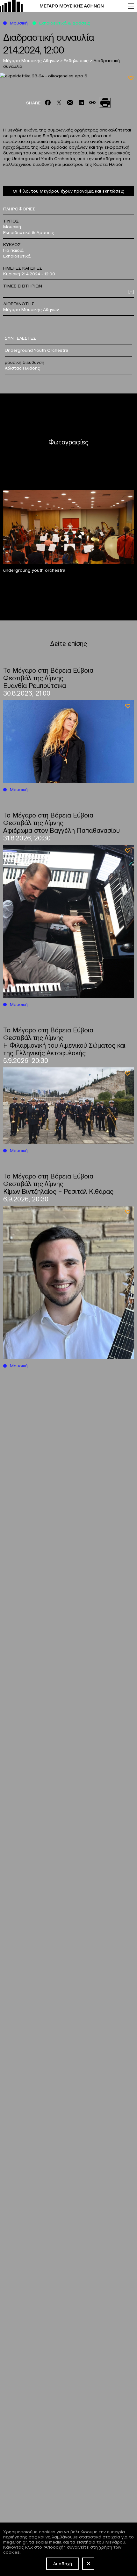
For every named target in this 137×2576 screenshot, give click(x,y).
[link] (61, 6)
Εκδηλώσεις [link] (77, 60)
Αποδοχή (63, 2563)
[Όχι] (88, 2564)
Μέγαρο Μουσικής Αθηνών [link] (32, 60)
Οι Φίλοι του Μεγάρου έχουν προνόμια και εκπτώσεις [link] (68, 191)
